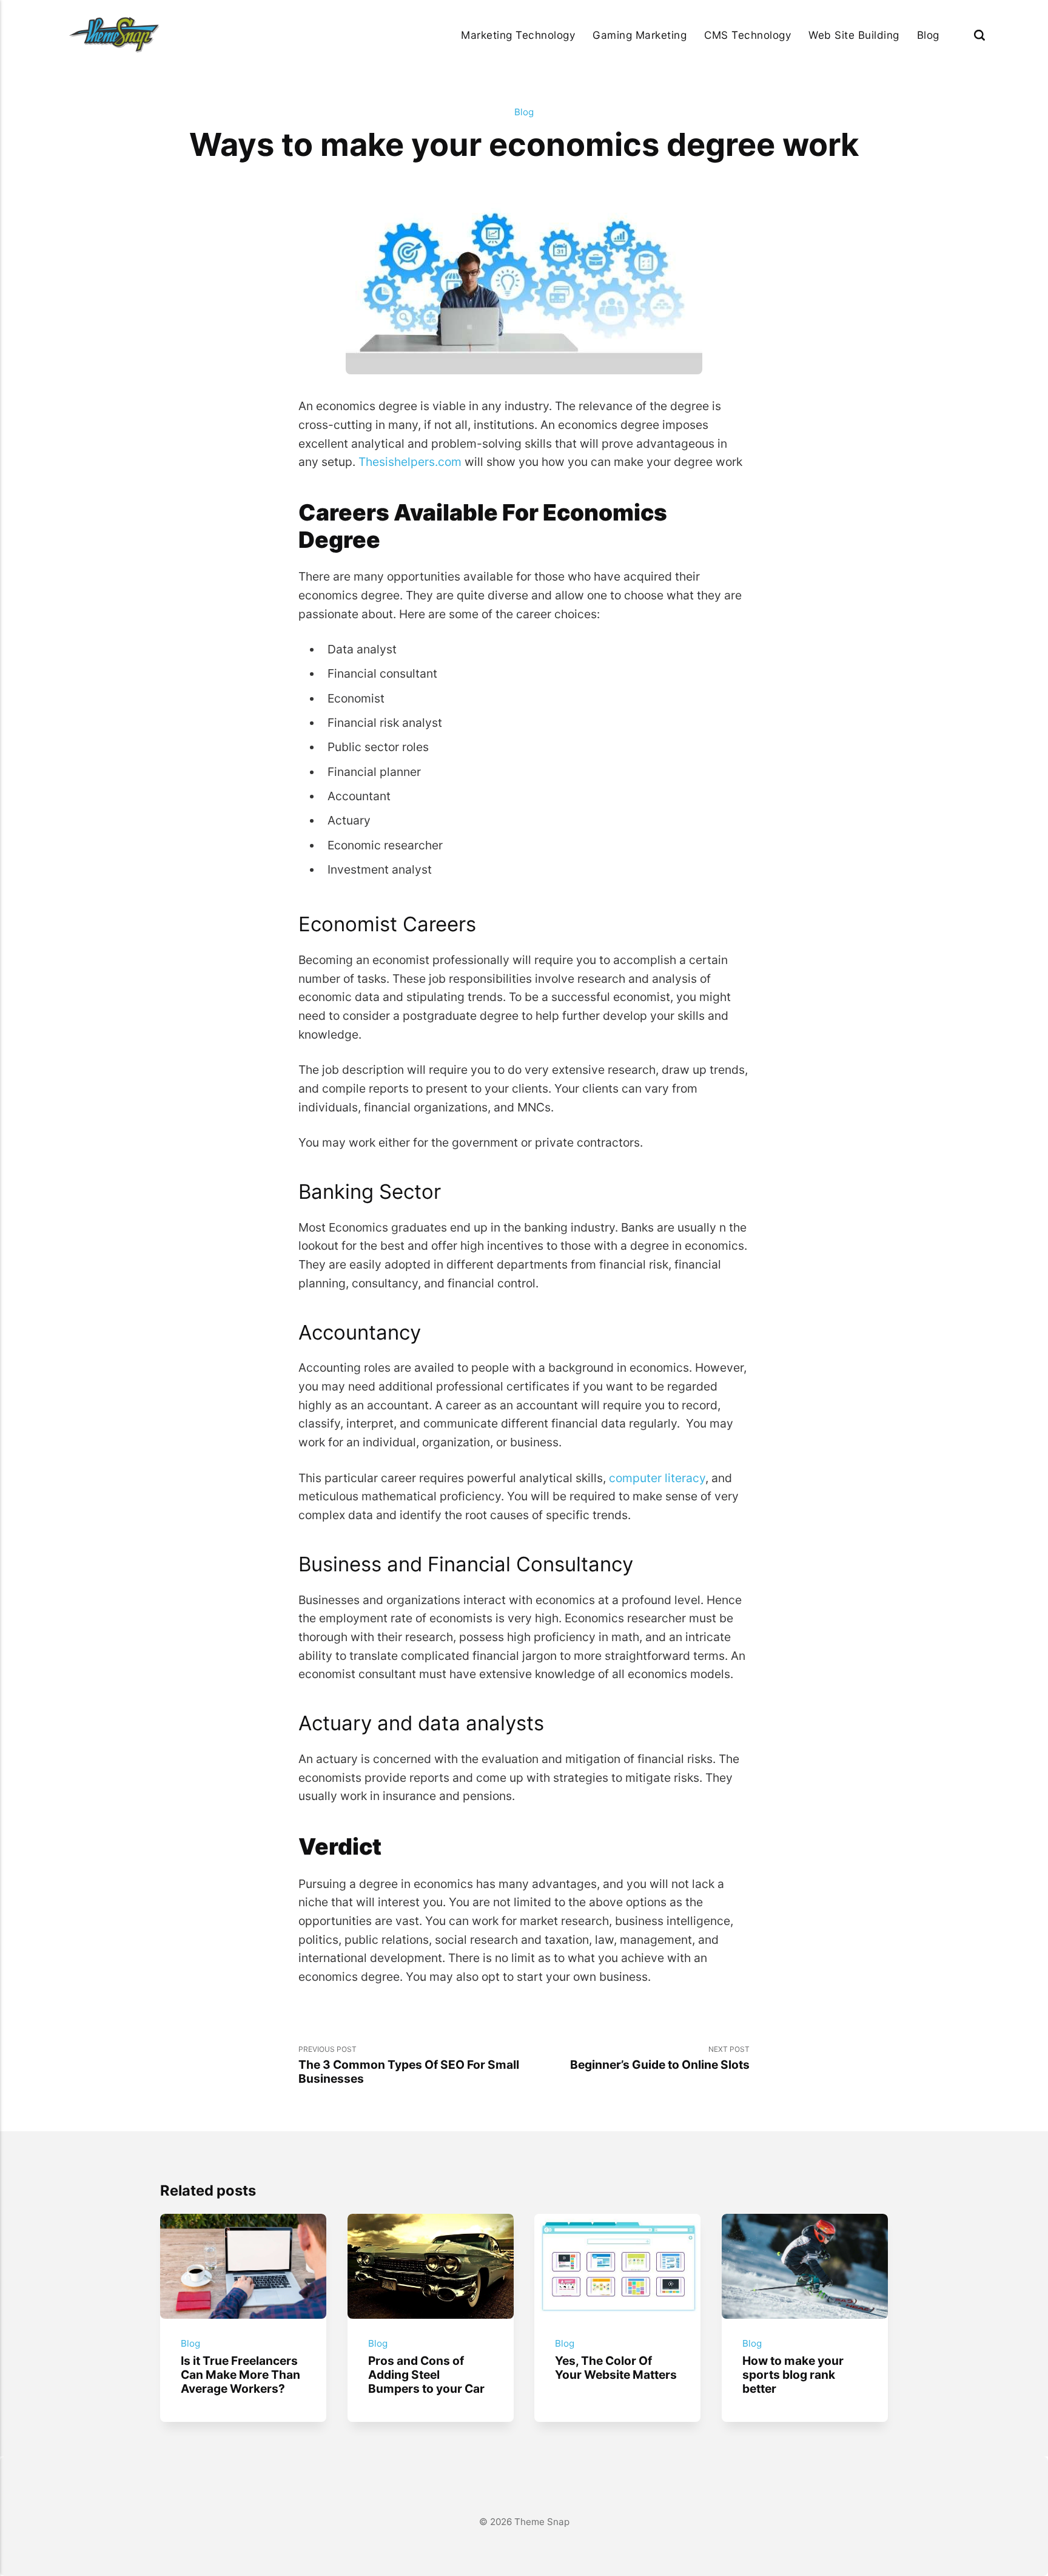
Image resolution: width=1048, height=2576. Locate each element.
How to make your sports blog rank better (793, 2374)
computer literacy (657, 1478)
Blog (928, 35)
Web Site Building (854, 35)
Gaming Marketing (640, 35)
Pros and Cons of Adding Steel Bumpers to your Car (426, 2374)
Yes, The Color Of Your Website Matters (616, 2367)
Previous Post (409, 2065)
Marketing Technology (518, 35)
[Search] (979, 35)
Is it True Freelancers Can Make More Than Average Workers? (240, 2374)
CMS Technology (747, 35)
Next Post (660, 2058)
